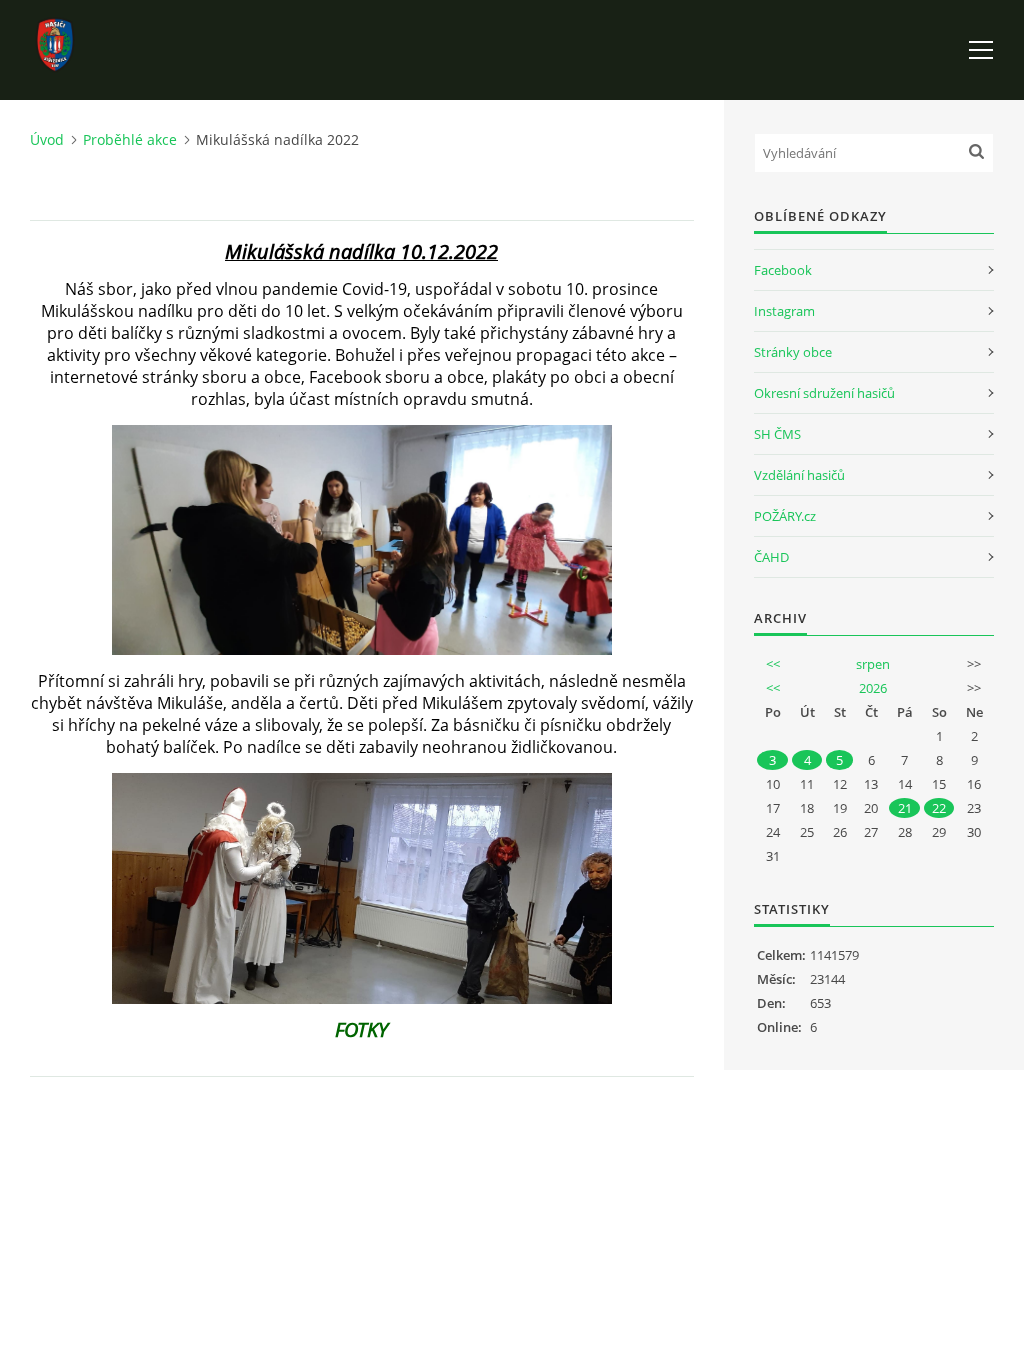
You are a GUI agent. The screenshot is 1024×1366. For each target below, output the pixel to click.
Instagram (784, 311)
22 (939, 808)
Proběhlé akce (130, 139)
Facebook (783, 270)
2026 (873, 688)
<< (773, 664)
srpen (873, 664)
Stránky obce (793, 352)
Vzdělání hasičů (799, 475)
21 (905, 808)
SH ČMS (777, 434)
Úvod (47, 139)
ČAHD (771, 557)
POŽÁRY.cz (785, 516)
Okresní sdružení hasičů (824, 393)
